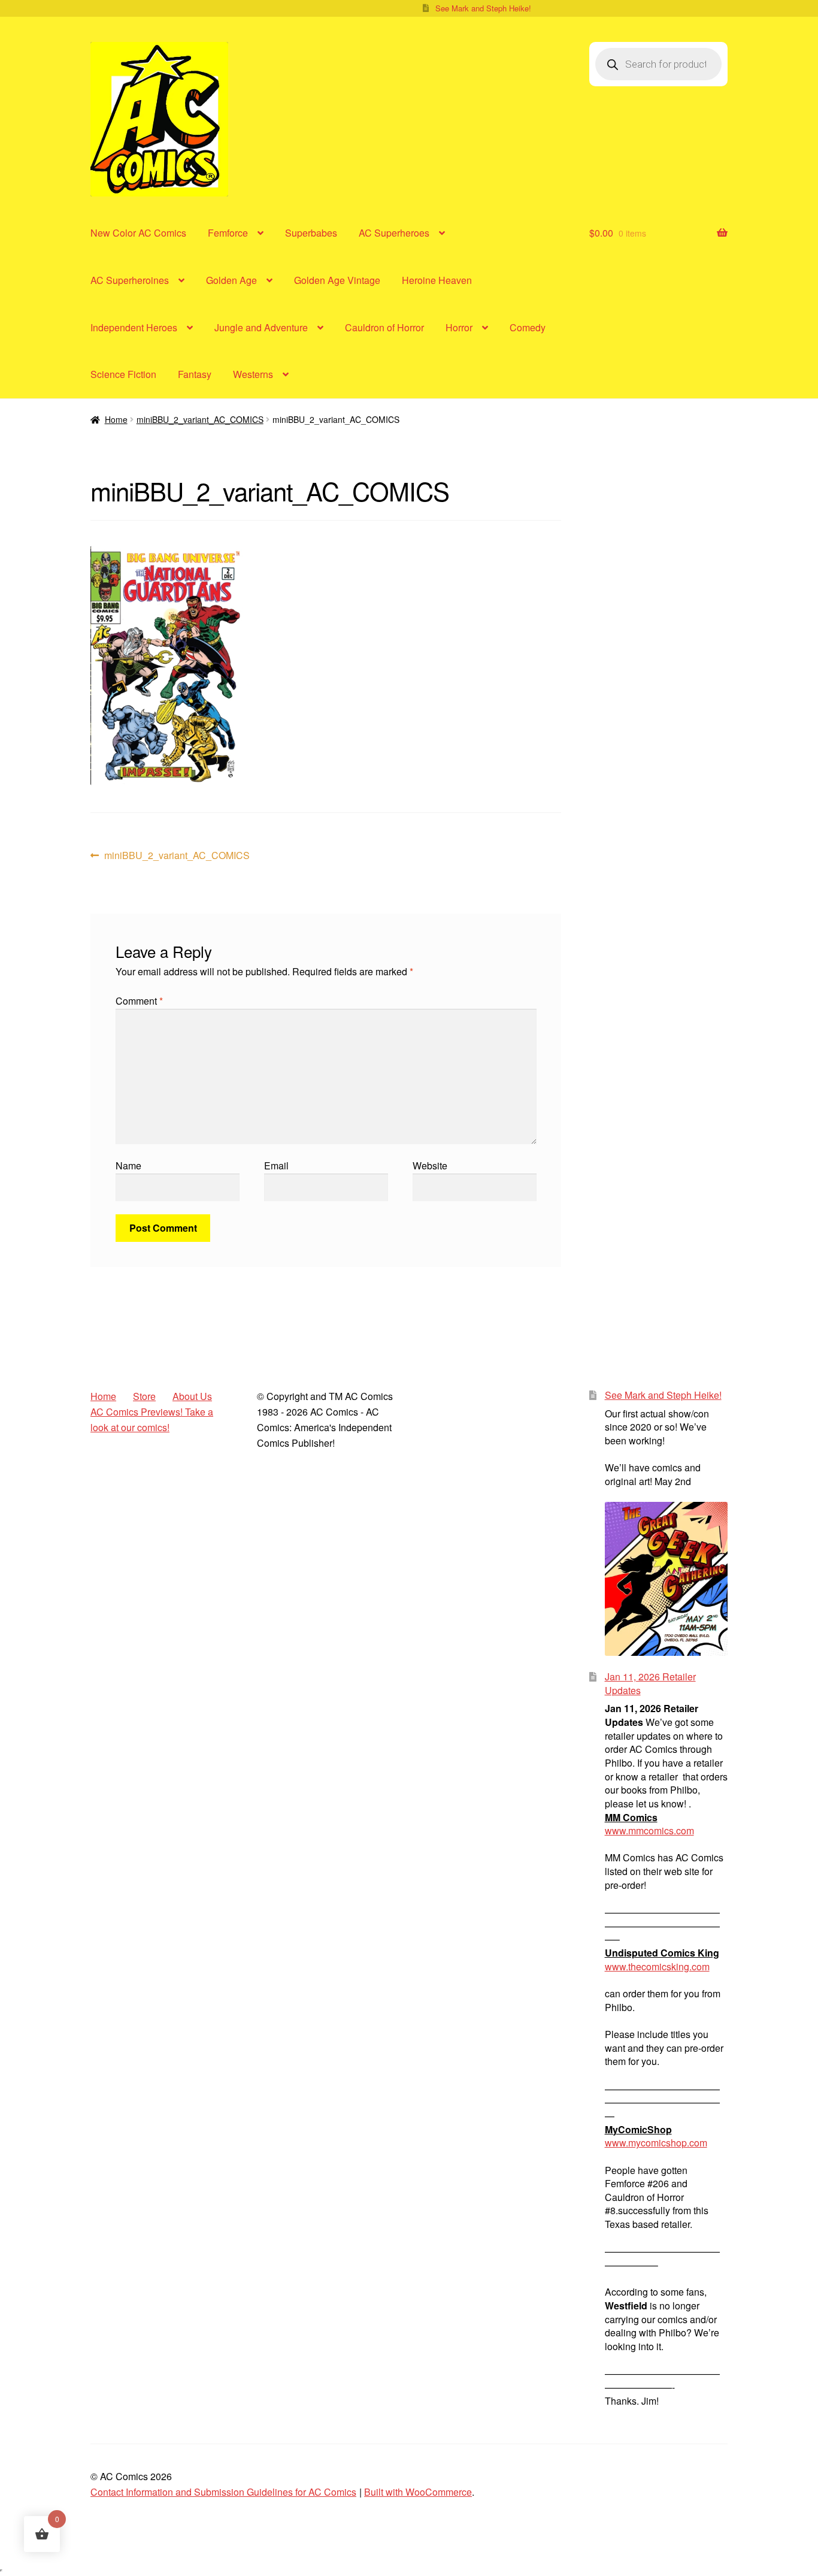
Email (276, 1165)
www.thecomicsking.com (657, 1966)
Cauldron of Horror (384, 327)
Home (116, 419)
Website (430, 1165)
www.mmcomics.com (649, 1830)
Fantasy (195, 374)
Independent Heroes (134, 327)
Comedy (528, 327)
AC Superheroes (394, 233)
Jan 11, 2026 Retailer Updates (650, 1683)
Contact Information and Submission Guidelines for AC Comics (223, 2492)
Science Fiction (123, 374)
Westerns (253, 374)
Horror (459, 327)
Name (128, 1165)
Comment (139, 1001)
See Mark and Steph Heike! (483, 8)
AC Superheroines (130, 280)
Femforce (228, 233)
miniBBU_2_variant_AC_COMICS (200, 419)
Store (144, 1396)
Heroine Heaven (437, 280)
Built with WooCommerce (418, 2492)
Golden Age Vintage (337, 280)
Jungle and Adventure (261, 327)
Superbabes (311, 233)
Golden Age (231, 280)
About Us (192, 1396)
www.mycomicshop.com (656, 2143)
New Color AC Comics (138, 233)
